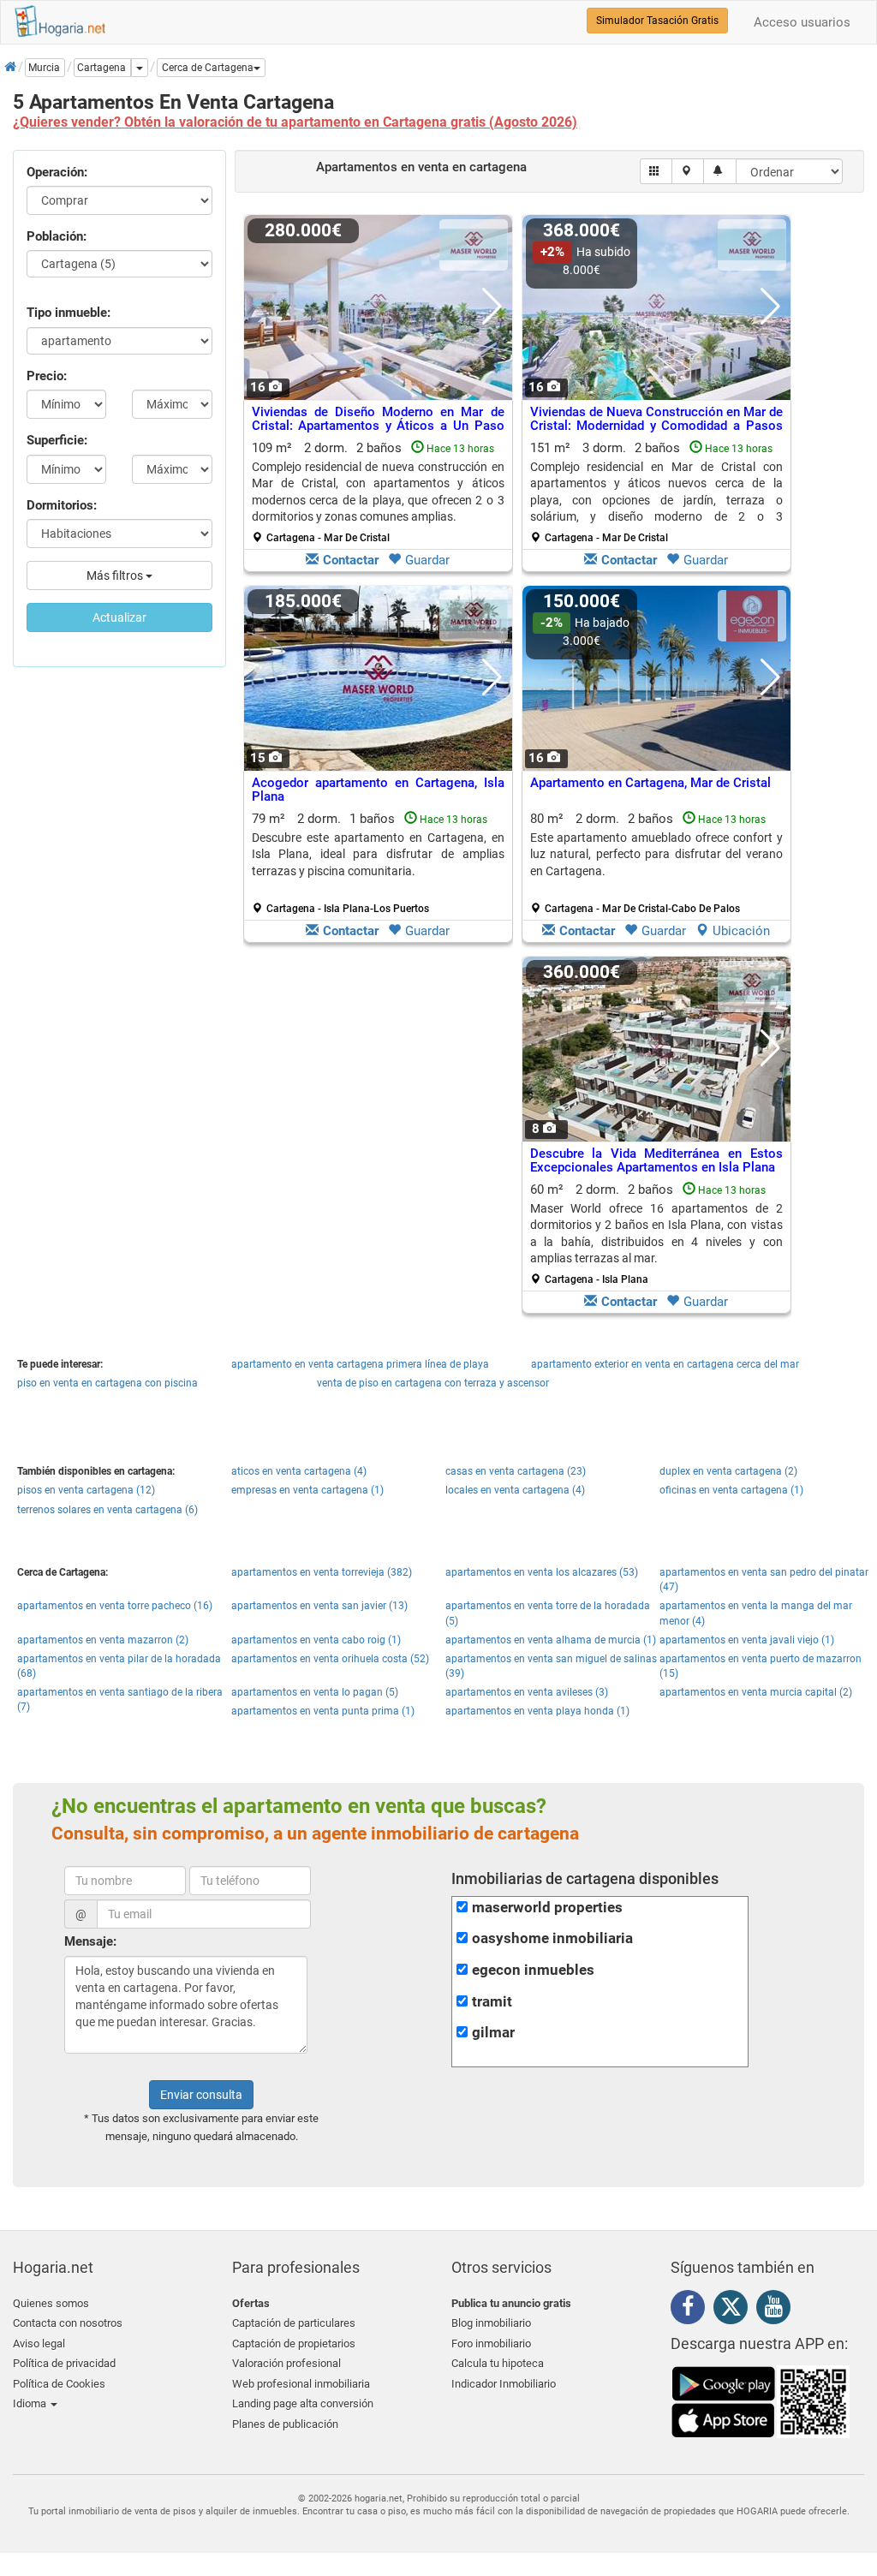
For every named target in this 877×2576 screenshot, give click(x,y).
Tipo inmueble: (69, 313)
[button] (211, 68)
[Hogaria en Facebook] (692, 2310)
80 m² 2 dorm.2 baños (656, 863)
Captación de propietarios (294, 2343)
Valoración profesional (286, 2363)
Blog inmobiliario (491, 2323)
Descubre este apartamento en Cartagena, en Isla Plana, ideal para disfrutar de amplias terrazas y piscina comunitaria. (378, 854)
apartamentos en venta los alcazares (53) (542, 1572)
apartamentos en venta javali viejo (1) (747, 1640)
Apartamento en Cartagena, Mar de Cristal (650, 783)
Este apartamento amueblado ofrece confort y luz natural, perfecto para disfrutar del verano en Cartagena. (656, 854)
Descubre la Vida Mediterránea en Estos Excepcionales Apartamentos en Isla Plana (656, 1161)
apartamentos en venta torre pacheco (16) (115, 1606)
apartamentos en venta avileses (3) (527, 1692)
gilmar (493, 2033)
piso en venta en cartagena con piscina (107, 1383)
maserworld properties (547, 1908)
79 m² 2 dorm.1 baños (378, 863)
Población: (57, 236)
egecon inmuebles (533, 1970)
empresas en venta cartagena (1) (307, 1490)
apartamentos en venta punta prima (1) (323, 1711)
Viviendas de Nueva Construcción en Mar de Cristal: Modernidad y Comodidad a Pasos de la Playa (656, 426)
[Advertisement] (378, 1139)
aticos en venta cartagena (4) (299, 1471)
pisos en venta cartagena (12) (86, 1490)
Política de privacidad (64, 2363)
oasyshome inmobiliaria (552, 1938)
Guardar (427, 560)
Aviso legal (39, 2343)
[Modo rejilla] (656, 171)
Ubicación (741, 931)
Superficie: (57, 440)
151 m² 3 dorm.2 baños (656, 492)
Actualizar (119, 617)
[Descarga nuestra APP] (761, 2401)
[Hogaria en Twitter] (735, 2311)
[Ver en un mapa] (688, 171)
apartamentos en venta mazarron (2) (103, 1640)
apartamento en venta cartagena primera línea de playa (360, 1364)
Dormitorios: (62, 505)
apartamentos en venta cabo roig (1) (316, 1640)
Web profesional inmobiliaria (301, 2384)
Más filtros (116, 575)
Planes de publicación (285, 2424)
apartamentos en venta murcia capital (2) (756, 1692)
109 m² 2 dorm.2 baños (378, 492)
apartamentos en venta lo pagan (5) (315, 1692)
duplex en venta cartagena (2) (728, 1471)
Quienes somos (51, 2303)
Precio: (47, 376)
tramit (492, 2002)
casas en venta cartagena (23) (516, 1471)
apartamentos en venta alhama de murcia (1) (551, 1640)
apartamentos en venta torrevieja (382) (322, 1572)
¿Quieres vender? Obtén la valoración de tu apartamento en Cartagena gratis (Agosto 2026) (295, 122)
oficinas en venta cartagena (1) (731, 1490)
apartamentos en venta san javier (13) (319, 1606)
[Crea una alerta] (720, 171)
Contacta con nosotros (68, 2323)
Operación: (57, 172)
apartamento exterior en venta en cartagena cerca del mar (665, 1364)
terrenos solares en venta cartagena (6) (107, 1510)
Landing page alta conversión (303, 2403)
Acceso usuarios (802, 22)
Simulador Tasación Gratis (657, 21)
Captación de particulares (294, 2323)
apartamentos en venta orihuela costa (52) (330, 1659)
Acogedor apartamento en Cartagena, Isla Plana (378, 790)
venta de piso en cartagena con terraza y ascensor (433, 1383)
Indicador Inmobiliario (504, 2384)
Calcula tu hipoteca (498, 2363)
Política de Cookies (59, 2384)
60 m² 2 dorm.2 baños (656, 1234)
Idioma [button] (31, 2403)
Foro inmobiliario (491, 2343)
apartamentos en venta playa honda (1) (537, 1711)
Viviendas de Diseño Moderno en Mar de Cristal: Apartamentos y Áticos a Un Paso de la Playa (378, 426)
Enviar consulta (201, 2095)
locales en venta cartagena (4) (515, 1490)
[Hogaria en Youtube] (778, 2310)
